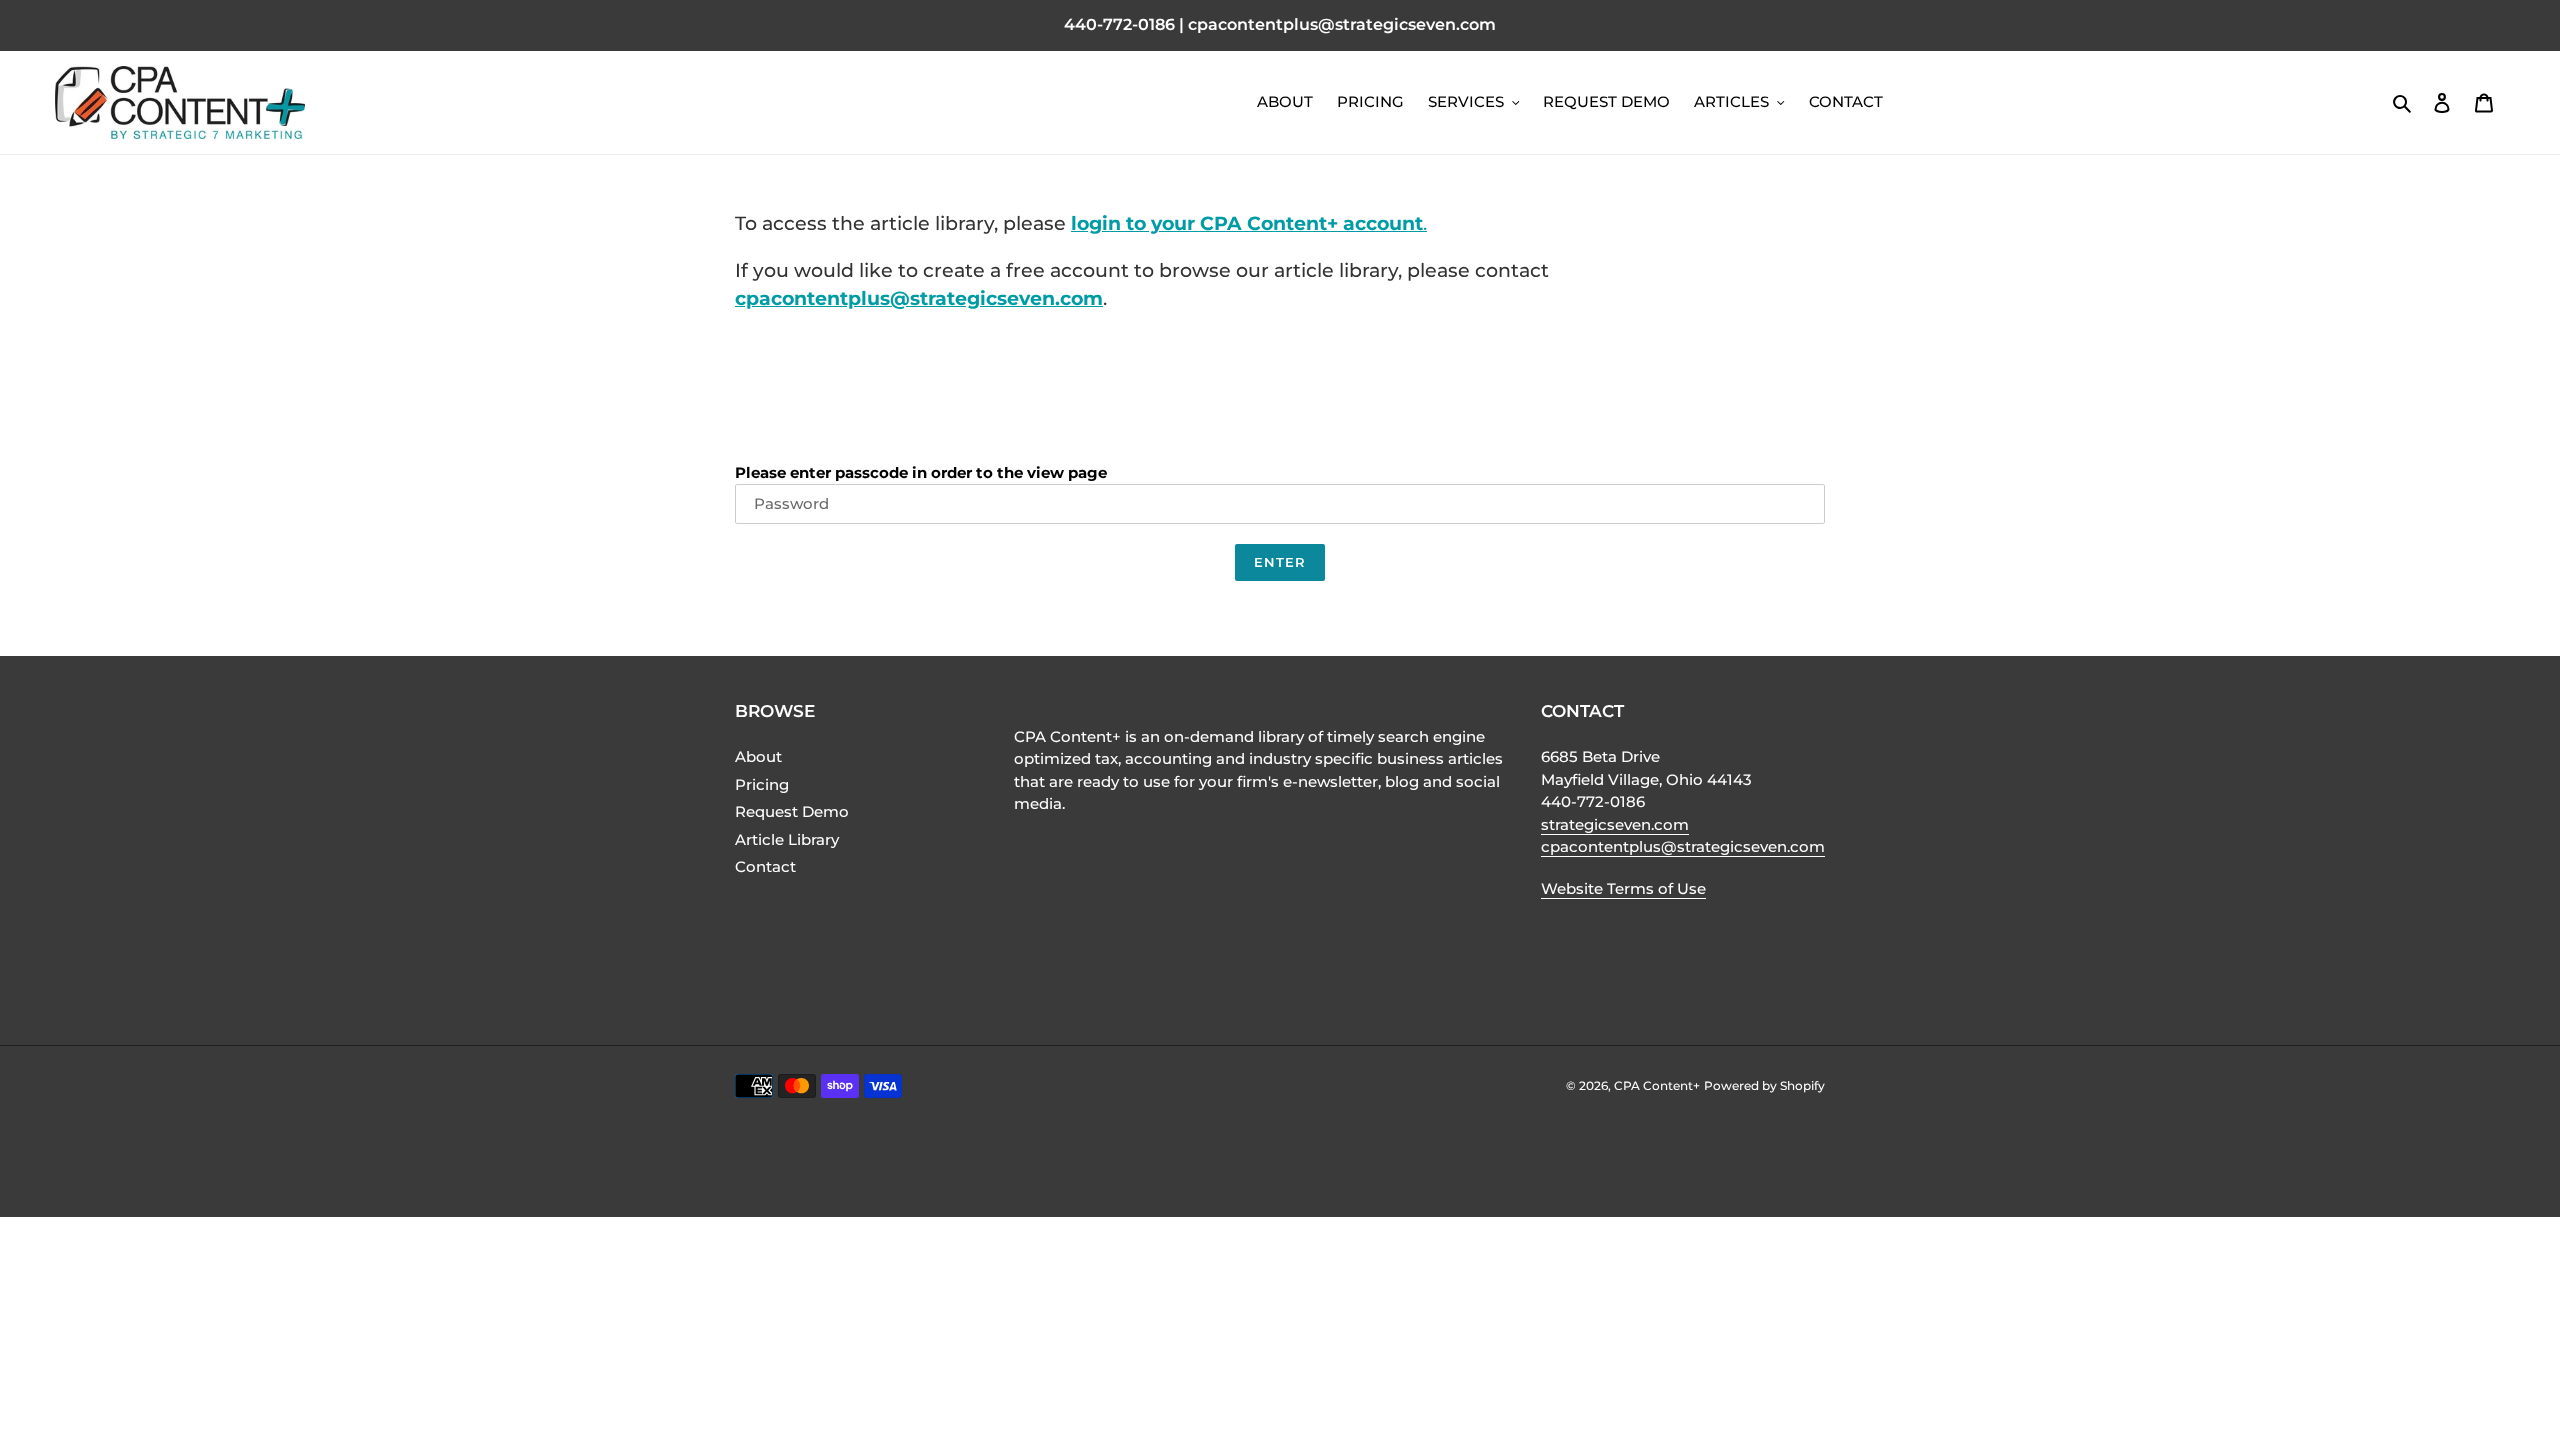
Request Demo (792, 811)
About (758, 756)
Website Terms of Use (1623, 888)
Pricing (762, 784)
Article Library (787, 839)
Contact (765, 866)
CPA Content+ (1657, 1085)
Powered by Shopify (1764, 1085)
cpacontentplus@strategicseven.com (919, 298)
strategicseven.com (1615, 824)
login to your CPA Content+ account (1247, 223)
